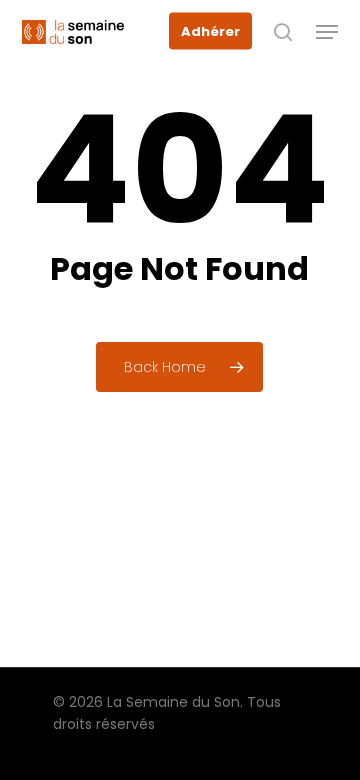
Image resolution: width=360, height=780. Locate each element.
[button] (327, 32)
